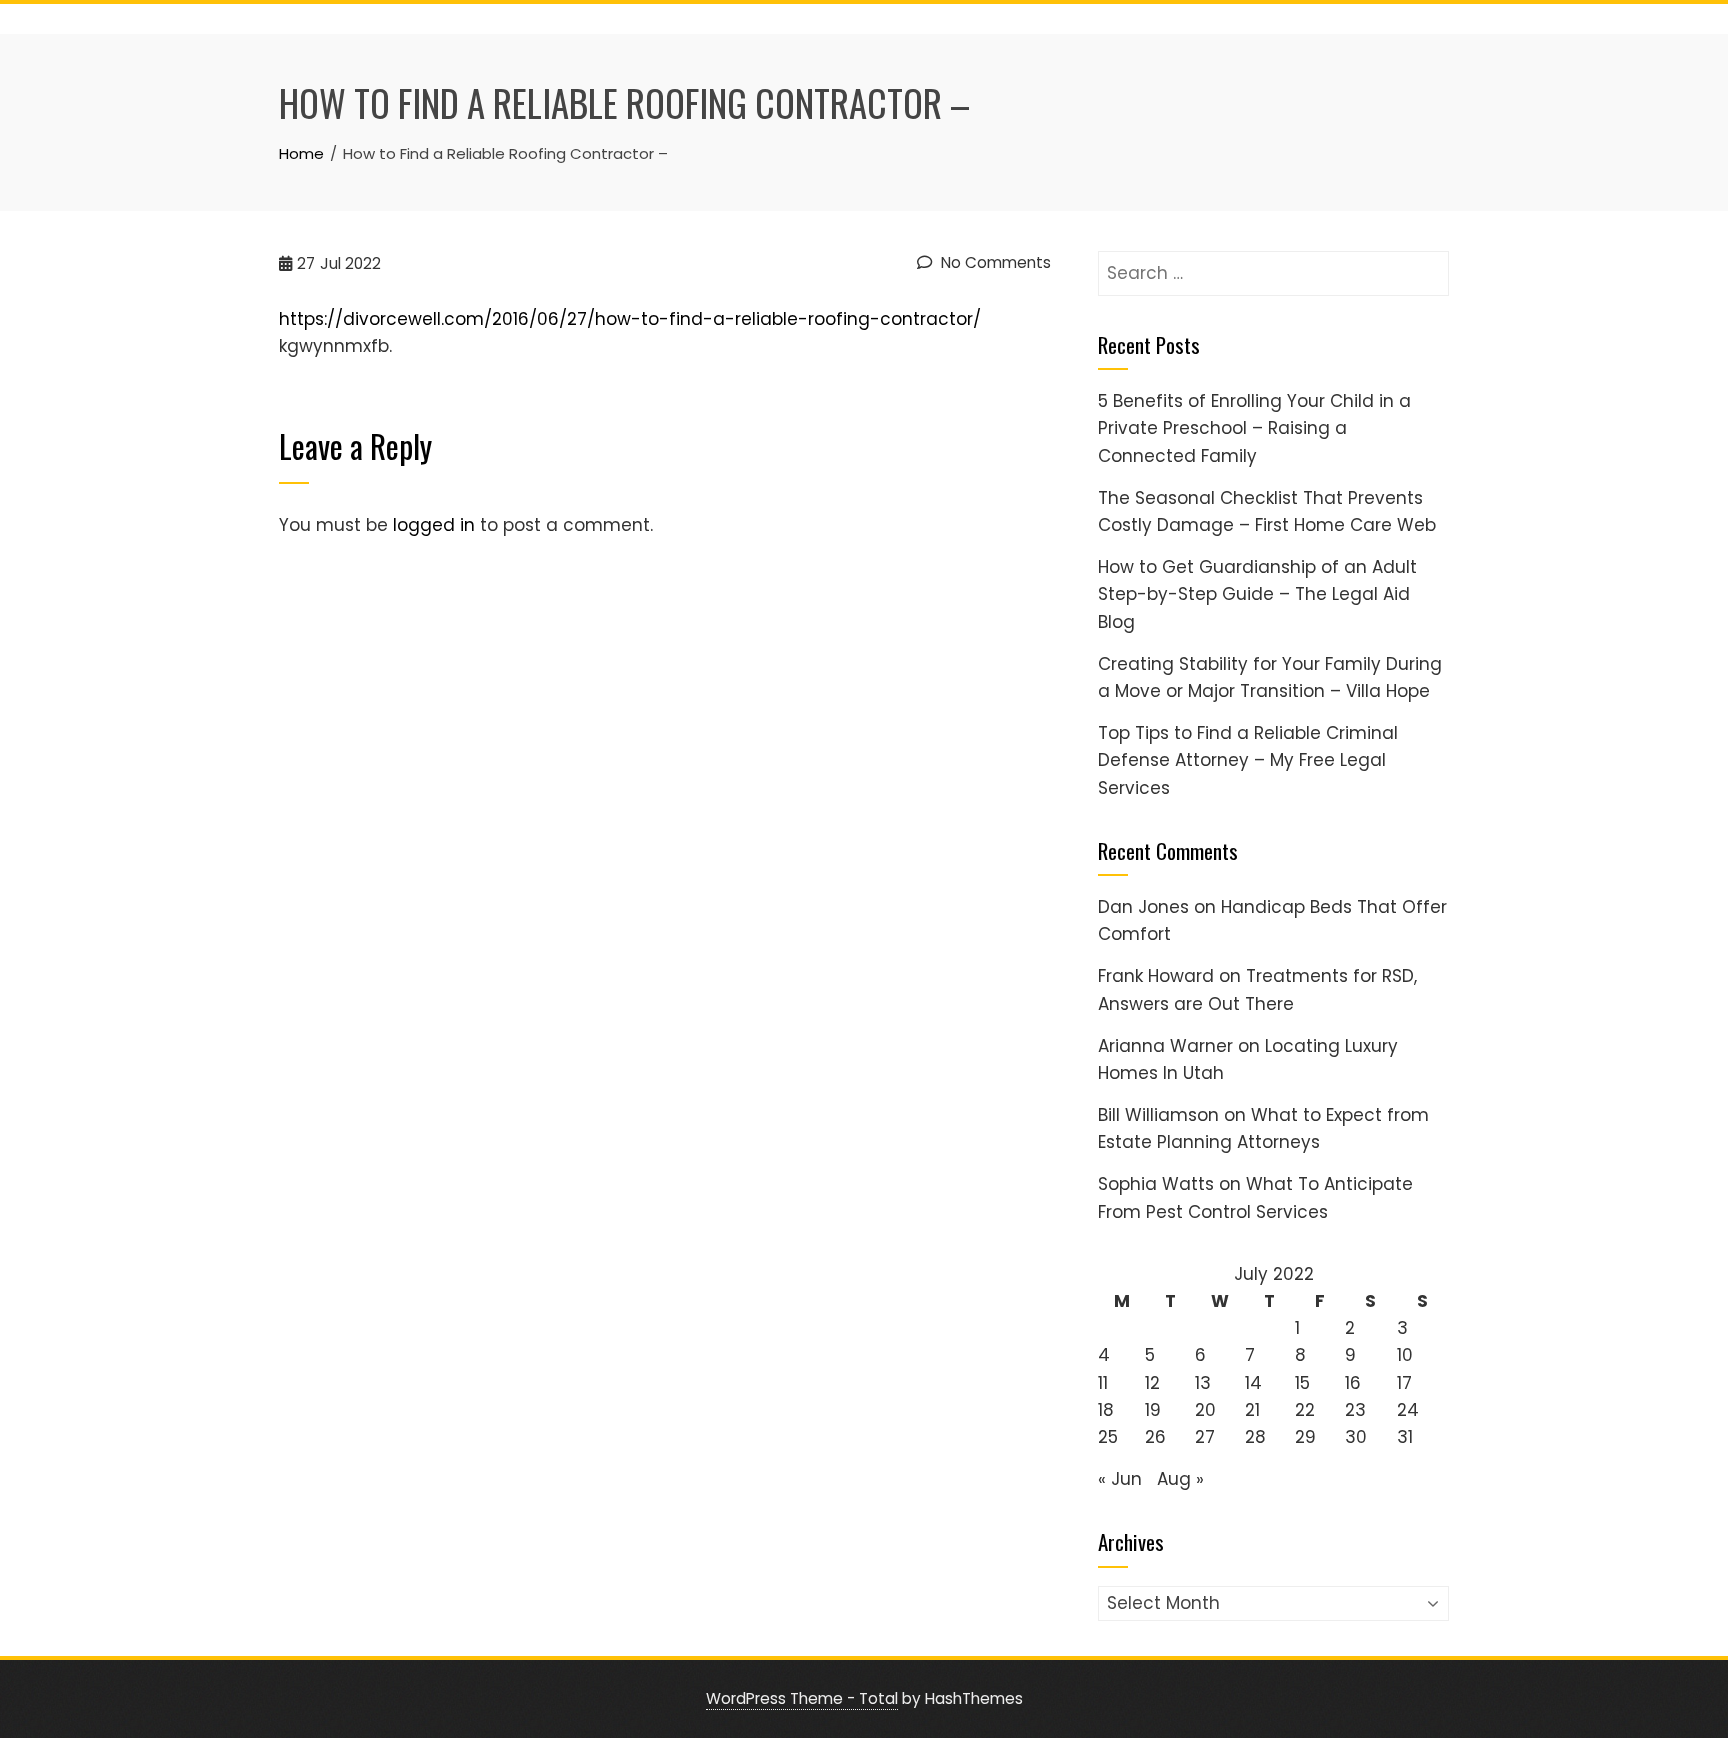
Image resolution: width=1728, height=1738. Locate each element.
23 (1355, 1410)
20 (1205, 1410)
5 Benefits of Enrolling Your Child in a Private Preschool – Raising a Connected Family (1254, 428)
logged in (434, 525)
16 (1353, 1383)
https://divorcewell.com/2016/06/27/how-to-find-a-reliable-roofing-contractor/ (630, 319)
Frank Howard (1156, 976)
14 (1253, 1383)
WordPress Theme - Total (802, 1698)
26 (1155, 1437)
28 (1255, 1437)
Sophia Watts (1156, 1184)
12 (1152, 1383)
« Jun (1120, 1479)
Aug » (1180, 1479)
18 (1106, 1410)
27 (1205, 1437)
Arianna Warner (1165, 1046)
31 (1405, 1437)
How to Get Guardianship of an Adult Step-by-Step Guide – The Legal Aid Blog (1257, 594)
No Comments (994, 262)
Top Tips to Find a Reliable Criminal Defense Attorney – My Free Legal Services (1248, 760)
